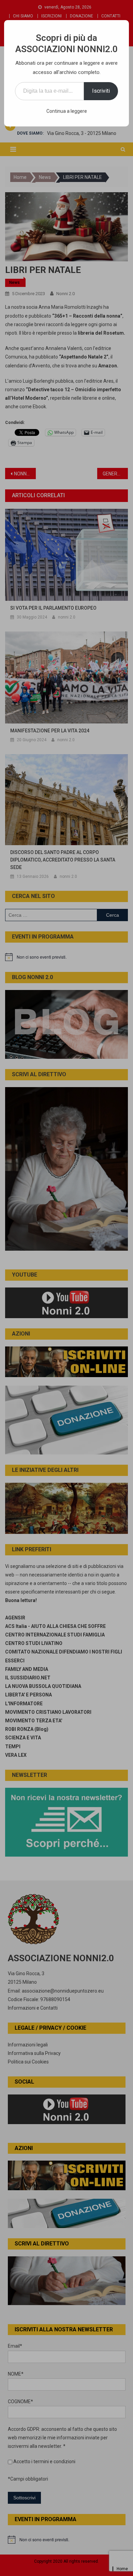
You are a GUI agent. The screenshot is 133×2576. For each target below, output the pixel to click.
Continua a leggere (67, 111)
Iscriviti (101, 91)
